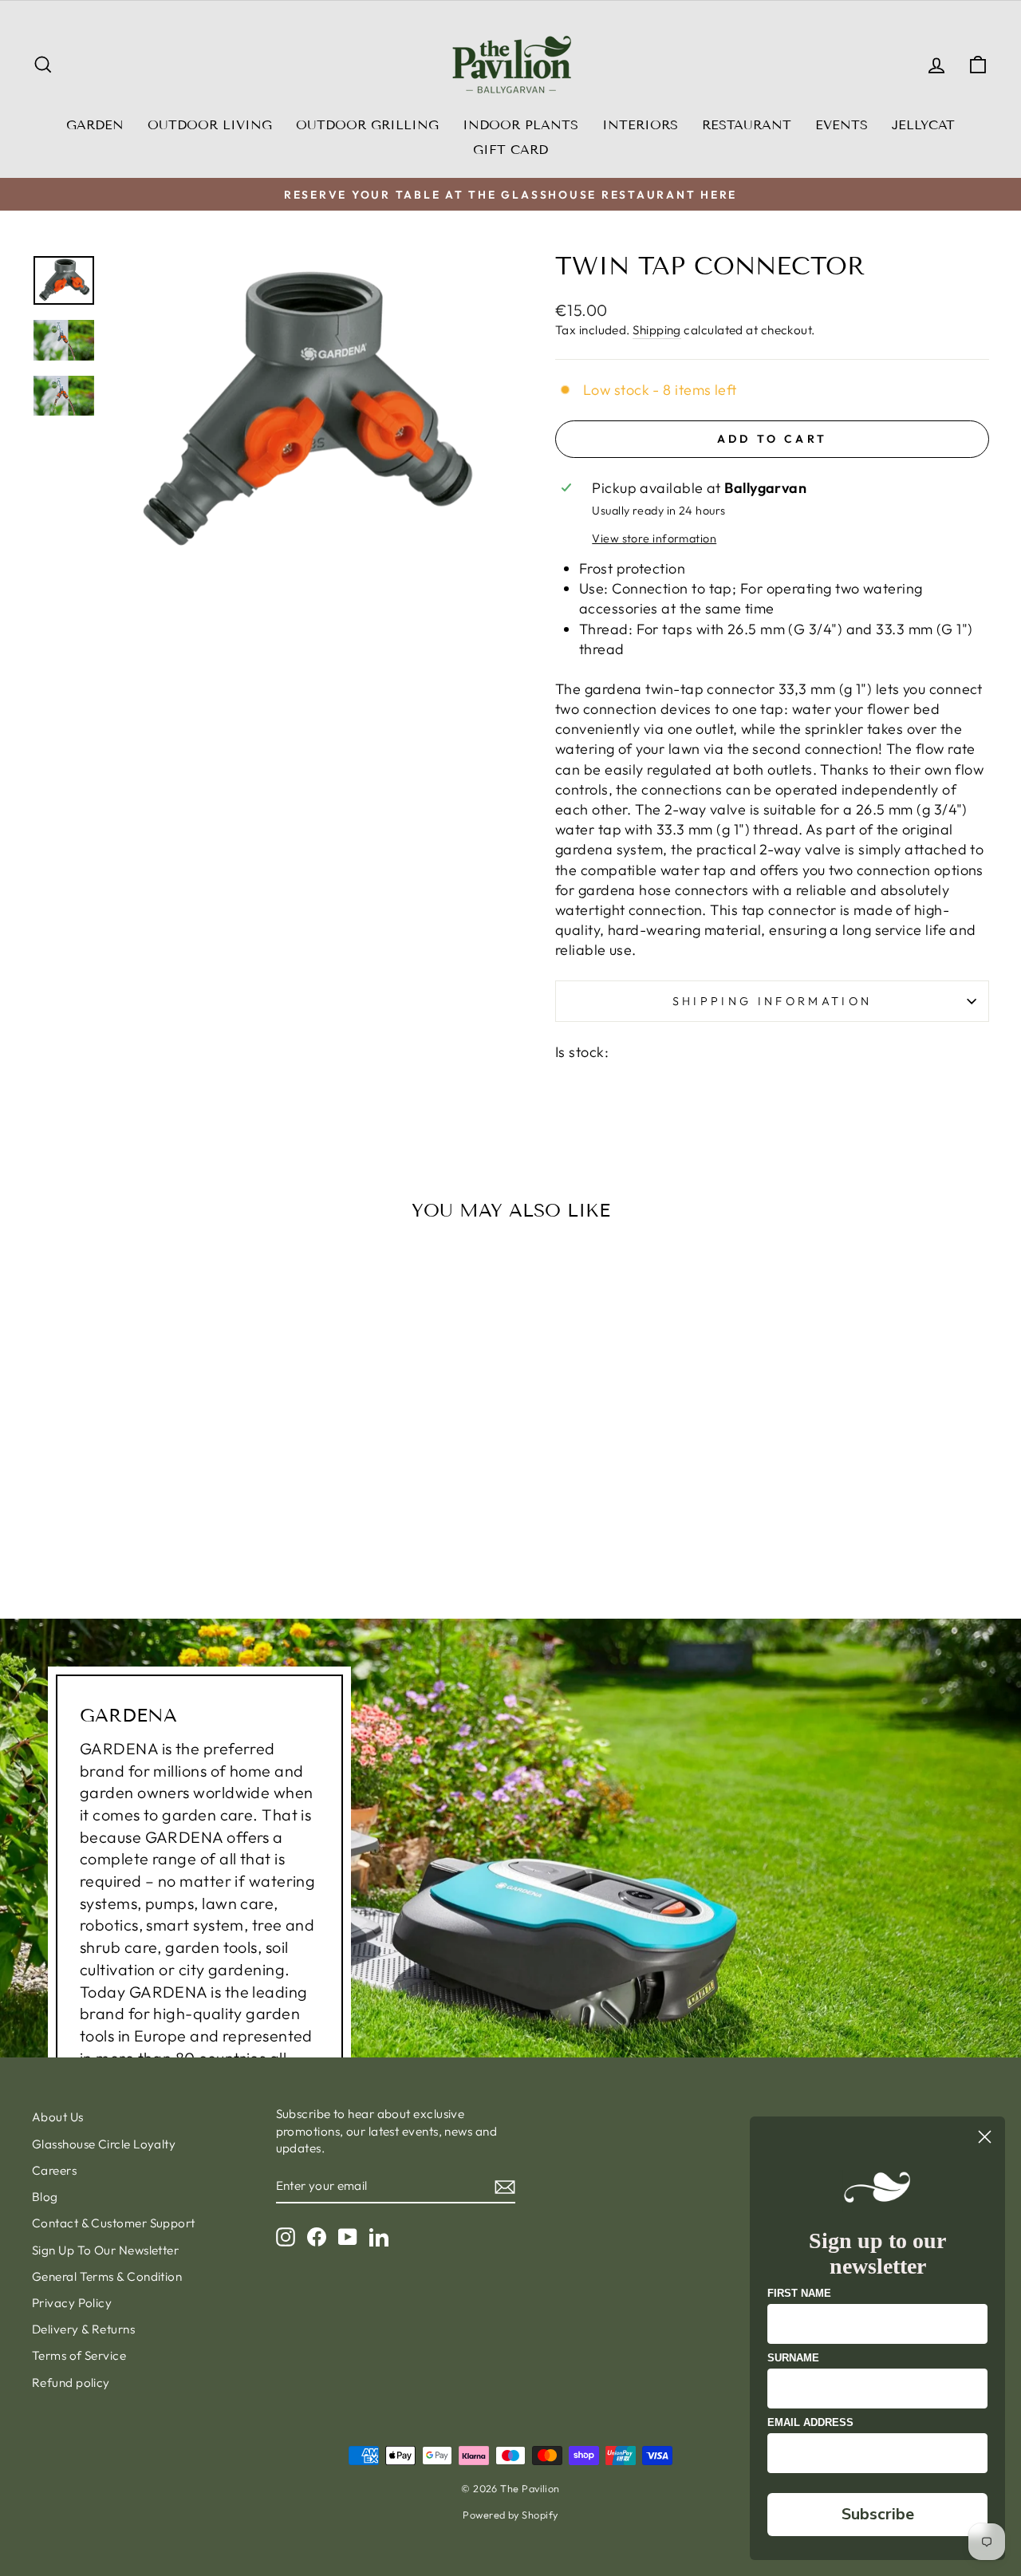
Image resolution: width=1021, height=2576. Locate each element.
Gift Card (510, 150)
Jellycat (923, 125)
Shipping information (772, 1001)
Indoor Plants (520, 125)
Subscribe (878, 2514)
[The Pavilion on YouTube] (348, 2237)
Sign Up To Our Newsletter (105, 2250)
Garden (95, 125)
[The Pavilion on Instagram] (286, 2237)
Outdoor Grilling (367, 125)
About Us (58, 2117)
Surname (793, 2358)
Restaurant (747, 125)
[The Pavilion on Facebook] (317, 2237)
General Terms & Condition (107, 2276)
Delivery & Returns (83, 2329)
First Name (799, 2293)
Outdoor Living (210, 125)
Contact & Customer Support (114, 2223)
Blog (45, 2197)
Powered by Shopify (510, 2515)
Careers (54, 2170)
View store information (654, 538)
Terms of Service (79, 2355)
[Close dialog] (985, 2137)
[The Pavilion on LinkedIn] (379, 2237)
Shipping (657, 330)
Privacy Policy (72, 2303)
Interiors (640, 125)
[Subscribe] (505, 2186)
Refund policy (71, 2383)
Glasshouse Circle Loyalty (104, 2144)
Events (842, 125)
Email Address (810, 2422)
